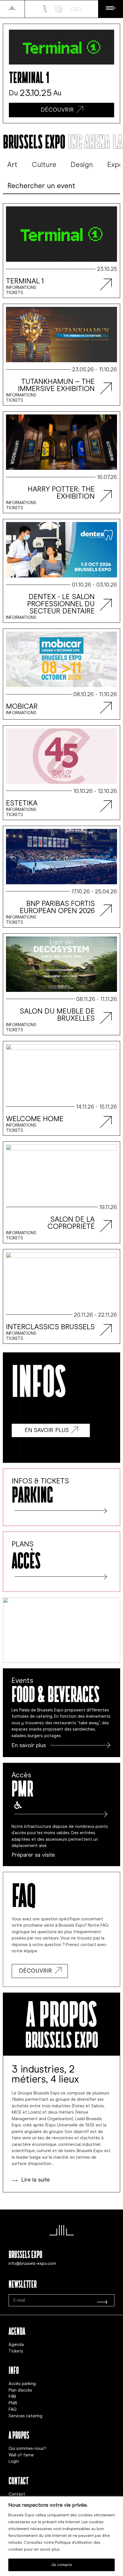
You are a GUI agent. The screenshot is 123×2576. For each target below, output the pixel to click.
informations (21, 287)
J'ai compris (61, 2565)
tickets (15, 293)
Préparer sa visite (33, 1855)
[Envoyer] (102, 2300)
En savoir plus (29, 1745)
